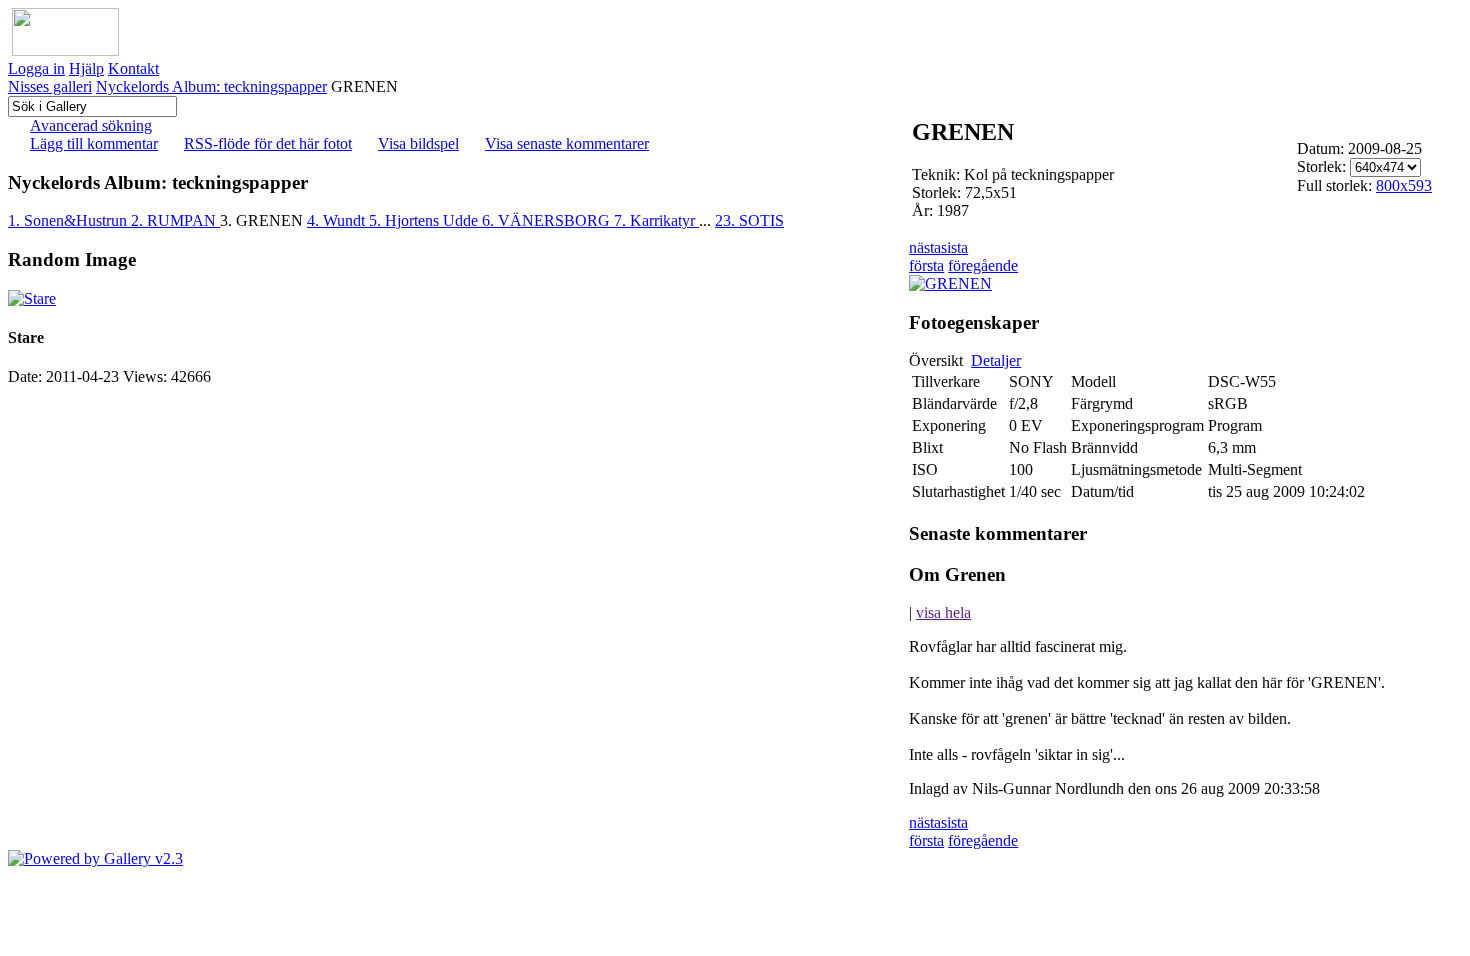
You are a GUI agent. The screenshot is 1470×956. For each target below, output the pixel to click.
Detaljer (996, 360)
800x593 (1404, 185)
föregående (983, 265)
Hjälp (86, 68)
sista (954, 247)
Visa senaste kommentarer (567, 143)
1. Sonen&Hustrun (69, 220)
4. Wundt (338, 220)
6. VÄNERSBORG (548, 220)
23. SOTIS (749, 220)
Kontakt (133, 68)
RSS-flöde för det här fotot (268, 143)
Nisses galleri (50, 86)
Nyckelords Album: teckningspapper (211, 86)
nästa (925, 247)
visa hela (943, 612)
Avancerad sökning (91, 125)
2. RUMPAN (175, 220)
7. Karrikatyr (656, 220)
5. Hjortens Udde (425, 220)
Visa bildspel (418, 143)
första (926, 265)
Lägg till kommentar (94, 143)
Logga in (36, 68)
